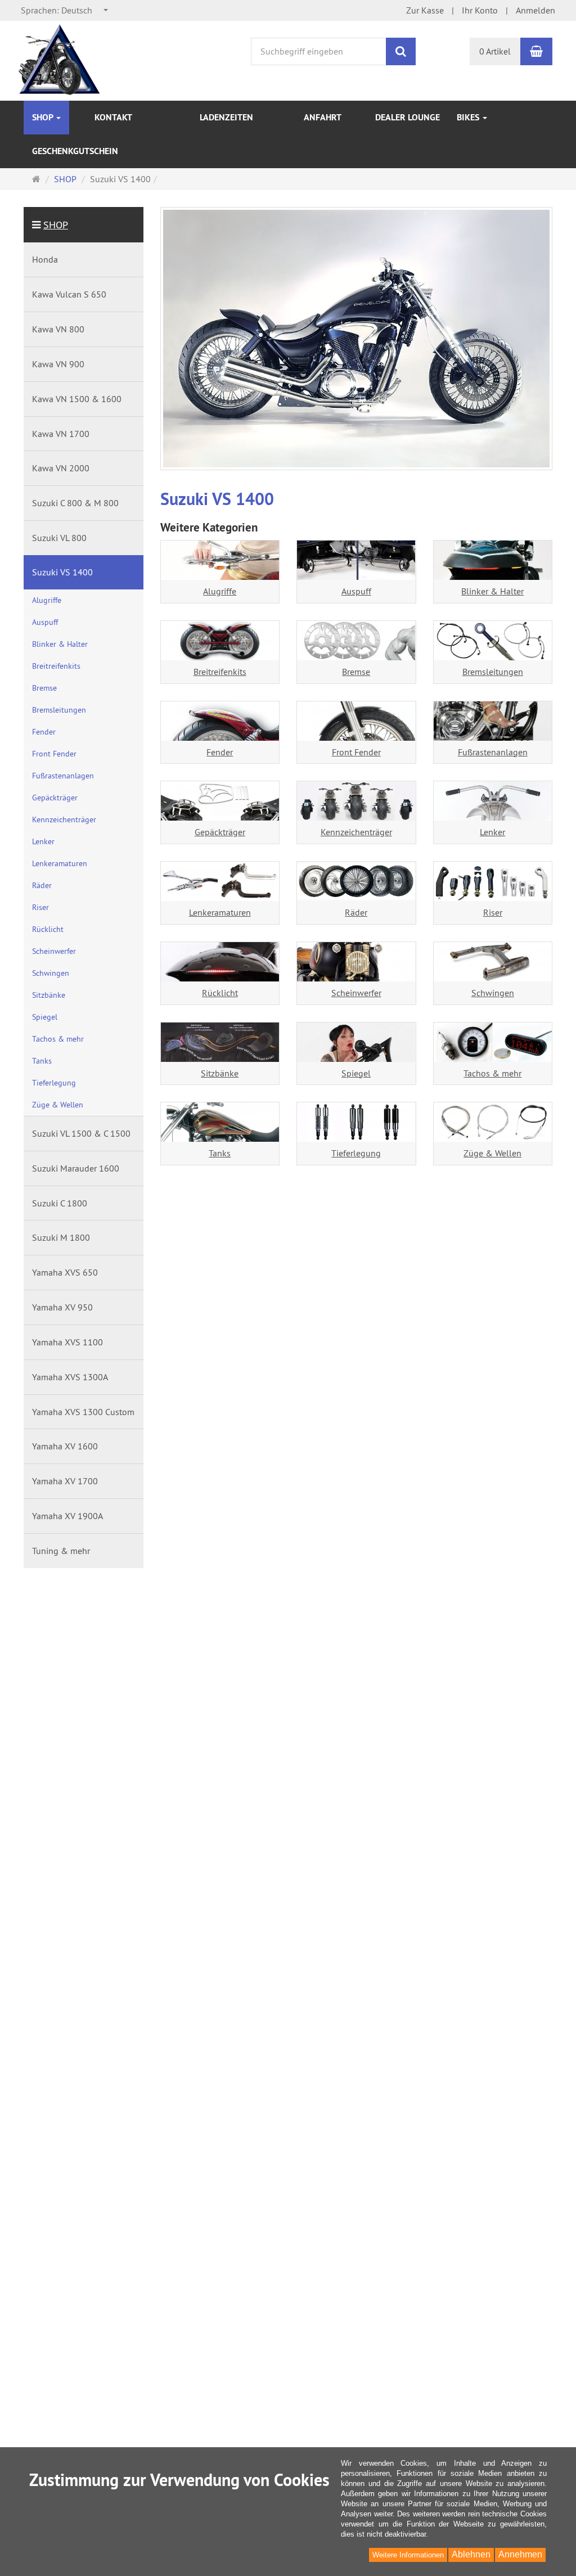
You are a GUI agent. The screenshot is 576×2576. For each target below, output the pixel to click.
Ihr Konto (480, 10)
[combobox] (65, 10)
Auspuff (356, 591)
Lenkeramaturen (220, 912)
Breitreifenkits (220, 672)
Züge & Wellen (492, 1153)
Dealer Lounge (408, 117)
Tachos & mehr (492, 1073)
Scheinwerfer (356, 993)
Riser (493, 912)
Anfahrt (323, 117)
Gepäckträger (220, 832)
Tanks (220, 1153)
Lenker (492, 832)
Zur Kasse (425, 10)
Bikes (469, 117)
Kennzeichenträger (356, 832)
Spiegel (356, 1073)
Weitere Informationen (408, 2555)
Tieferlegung (356, 1153)
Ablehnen (471, 2554)
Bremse (356, 672)
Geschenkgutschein (75, 151)
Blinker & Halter (492, 591)
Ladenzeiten (226, 117)
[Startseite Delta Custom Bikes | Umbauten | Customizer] (61, 60)
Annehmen (520, 2554)
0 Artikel (495, 51)
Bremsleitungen (493, 672)
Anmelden (535, 10)
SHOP (44, 117)
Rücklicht (220, 993)
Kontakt (113, 117)
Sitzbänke (220, 1073)
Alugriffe (220, 591)
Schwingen (493, 993)
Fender (220, 752)
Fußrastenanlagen (493, 752)
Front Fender (356, 752)
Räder (356, 912)
